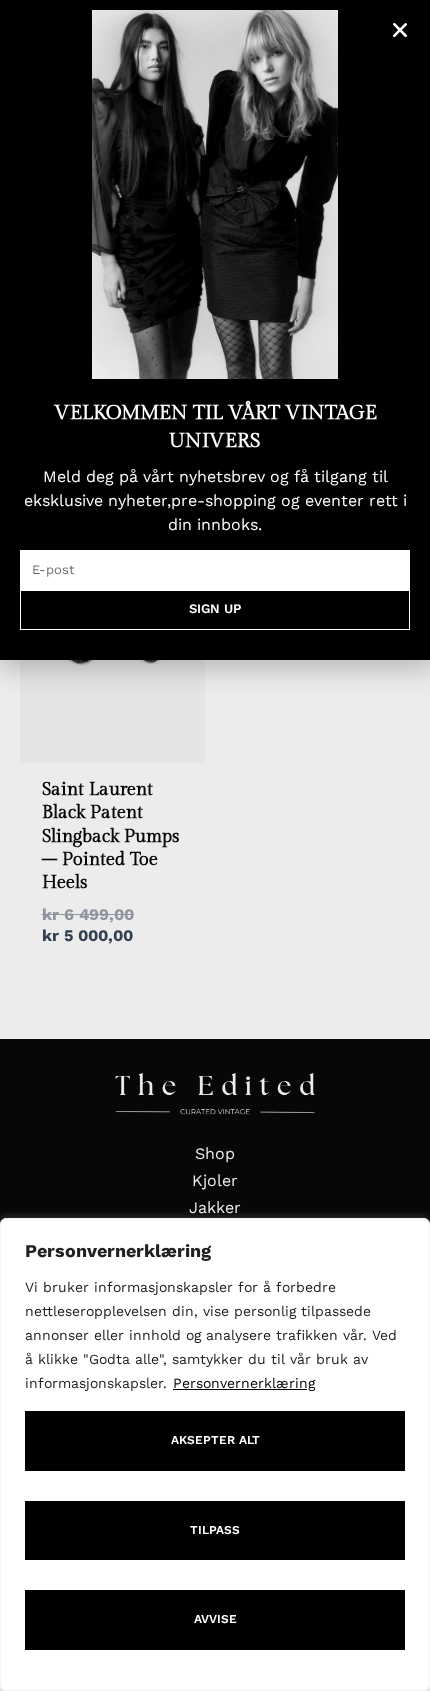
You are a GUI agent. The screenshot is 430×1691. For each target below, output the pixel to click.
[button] (400, 30)
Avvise (215, 1619)
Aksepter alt (215, 1440)
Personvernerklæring (244, 1383)
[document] (215, 845)
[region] (215, 1454)
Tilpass (215, 1530)
